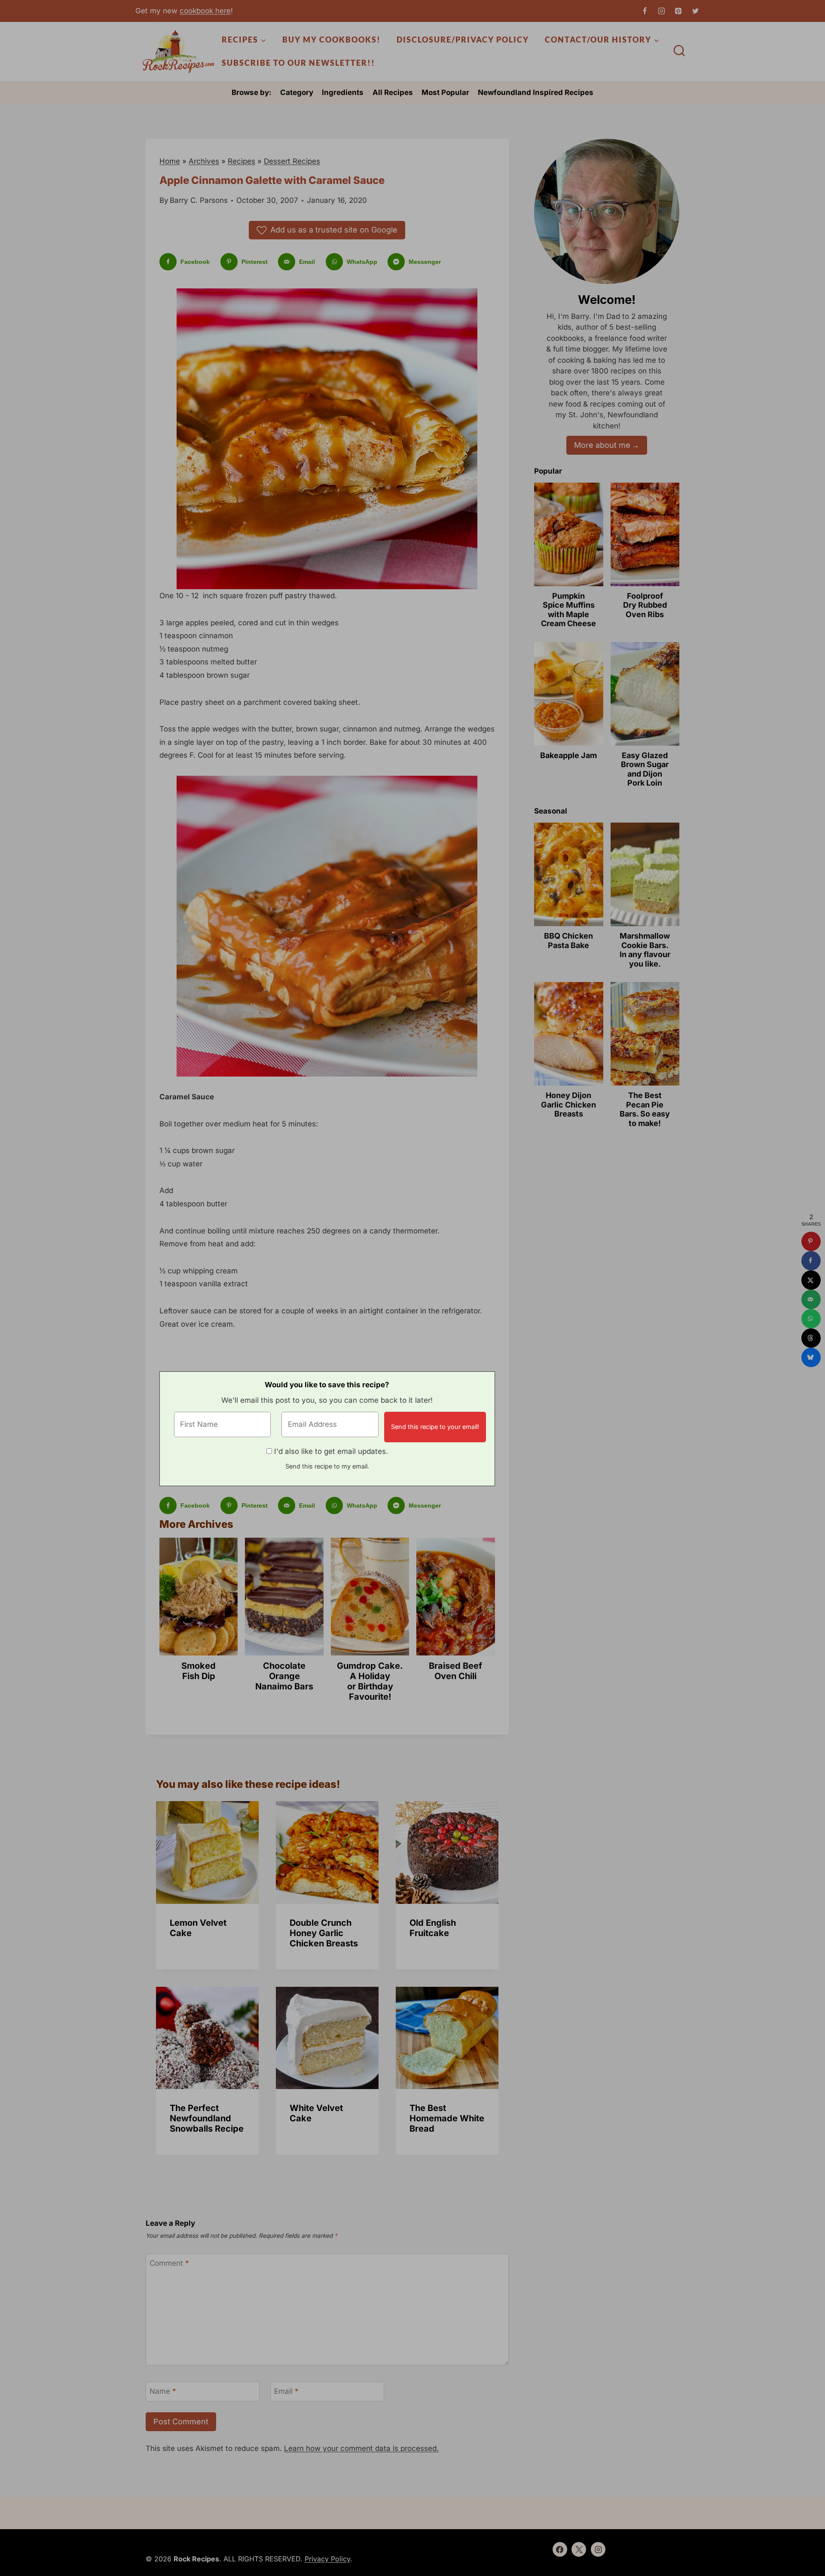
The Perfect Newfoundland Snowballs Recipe (207, 2118)
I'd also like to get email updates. (331, 1451)
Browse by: (252, 92)
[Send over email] (811, 1299)
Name (163, 2391)
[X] (695, 11)
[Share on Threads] (811, 1338)
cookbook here (205, 11)
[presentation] (207, 1852)
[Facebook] (645, 11)
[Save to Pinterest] (811, 1241)
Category (297, 92)
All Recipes (393, 92)
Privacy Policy (327, 2559)
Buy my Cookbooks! (332, 40)
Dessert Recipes (292, 161)
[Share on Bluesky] (811, 1357)
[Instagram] (662, 11)
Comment (169, 2263)
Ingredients (343, 92)
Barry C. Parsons (199, 200)
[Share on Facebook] (811, 1261)
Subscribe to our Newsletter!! (298, 63)
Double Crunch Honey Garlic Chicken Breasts (324, 1933)
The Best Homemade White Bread (447, 2118)
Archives (204, 161)
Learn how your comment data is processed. (361, 2448)
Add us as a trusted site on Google (334, 230)
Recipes (241, 161)
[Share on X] (811, 1280)
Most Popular (445, 92)
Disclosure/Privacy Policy (463, 40)
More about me (602, 445)
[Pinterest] (678, 11)
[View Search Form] (679, 52)
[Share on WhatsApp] (811, 1319)
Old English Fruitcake (433, 1928)
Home (170, 161)
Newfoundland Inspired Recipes (536, 92)
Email (286, 2391)
